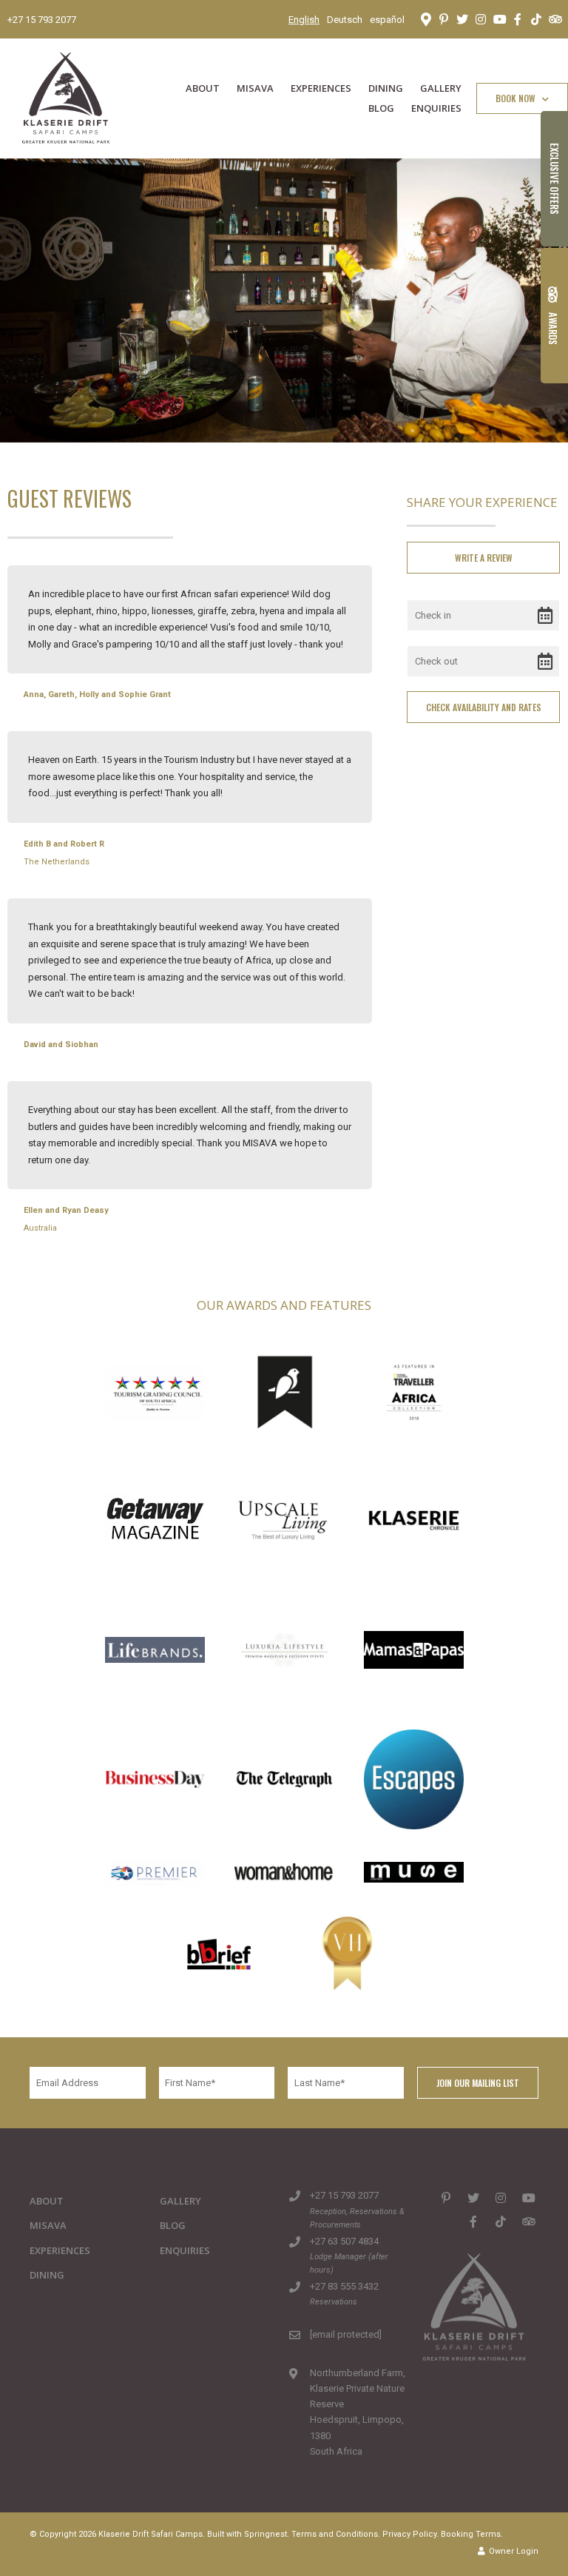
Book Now (517, 98)
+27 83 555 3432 (344, 2286)
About (203, 88)
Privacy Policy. (410, 2534)
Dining (386, 88)
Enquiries (436, 108)
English (304, 20)
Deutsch (345, 20)
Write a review (484, 558)
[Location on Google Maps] (425, 19)
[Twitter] (462, 19)
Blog (381, 108)
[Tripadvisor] (555, 19)
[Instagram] (481, 19)
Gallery (441, 88)
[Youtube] (499, 19)
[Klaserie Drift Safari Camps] (66, 97)
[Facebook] (518, 19)
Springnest (266, 2534)
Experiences (321, 88)
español (387, 20)
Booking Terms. (472, 2534)
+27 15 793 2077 (42, 20)
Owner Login (513, 2551)
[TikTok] (536, 19)
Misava (255, 88)
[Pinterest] (444, 19)
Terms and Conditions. (336, 2534)
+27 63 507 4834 (344, 2241)
